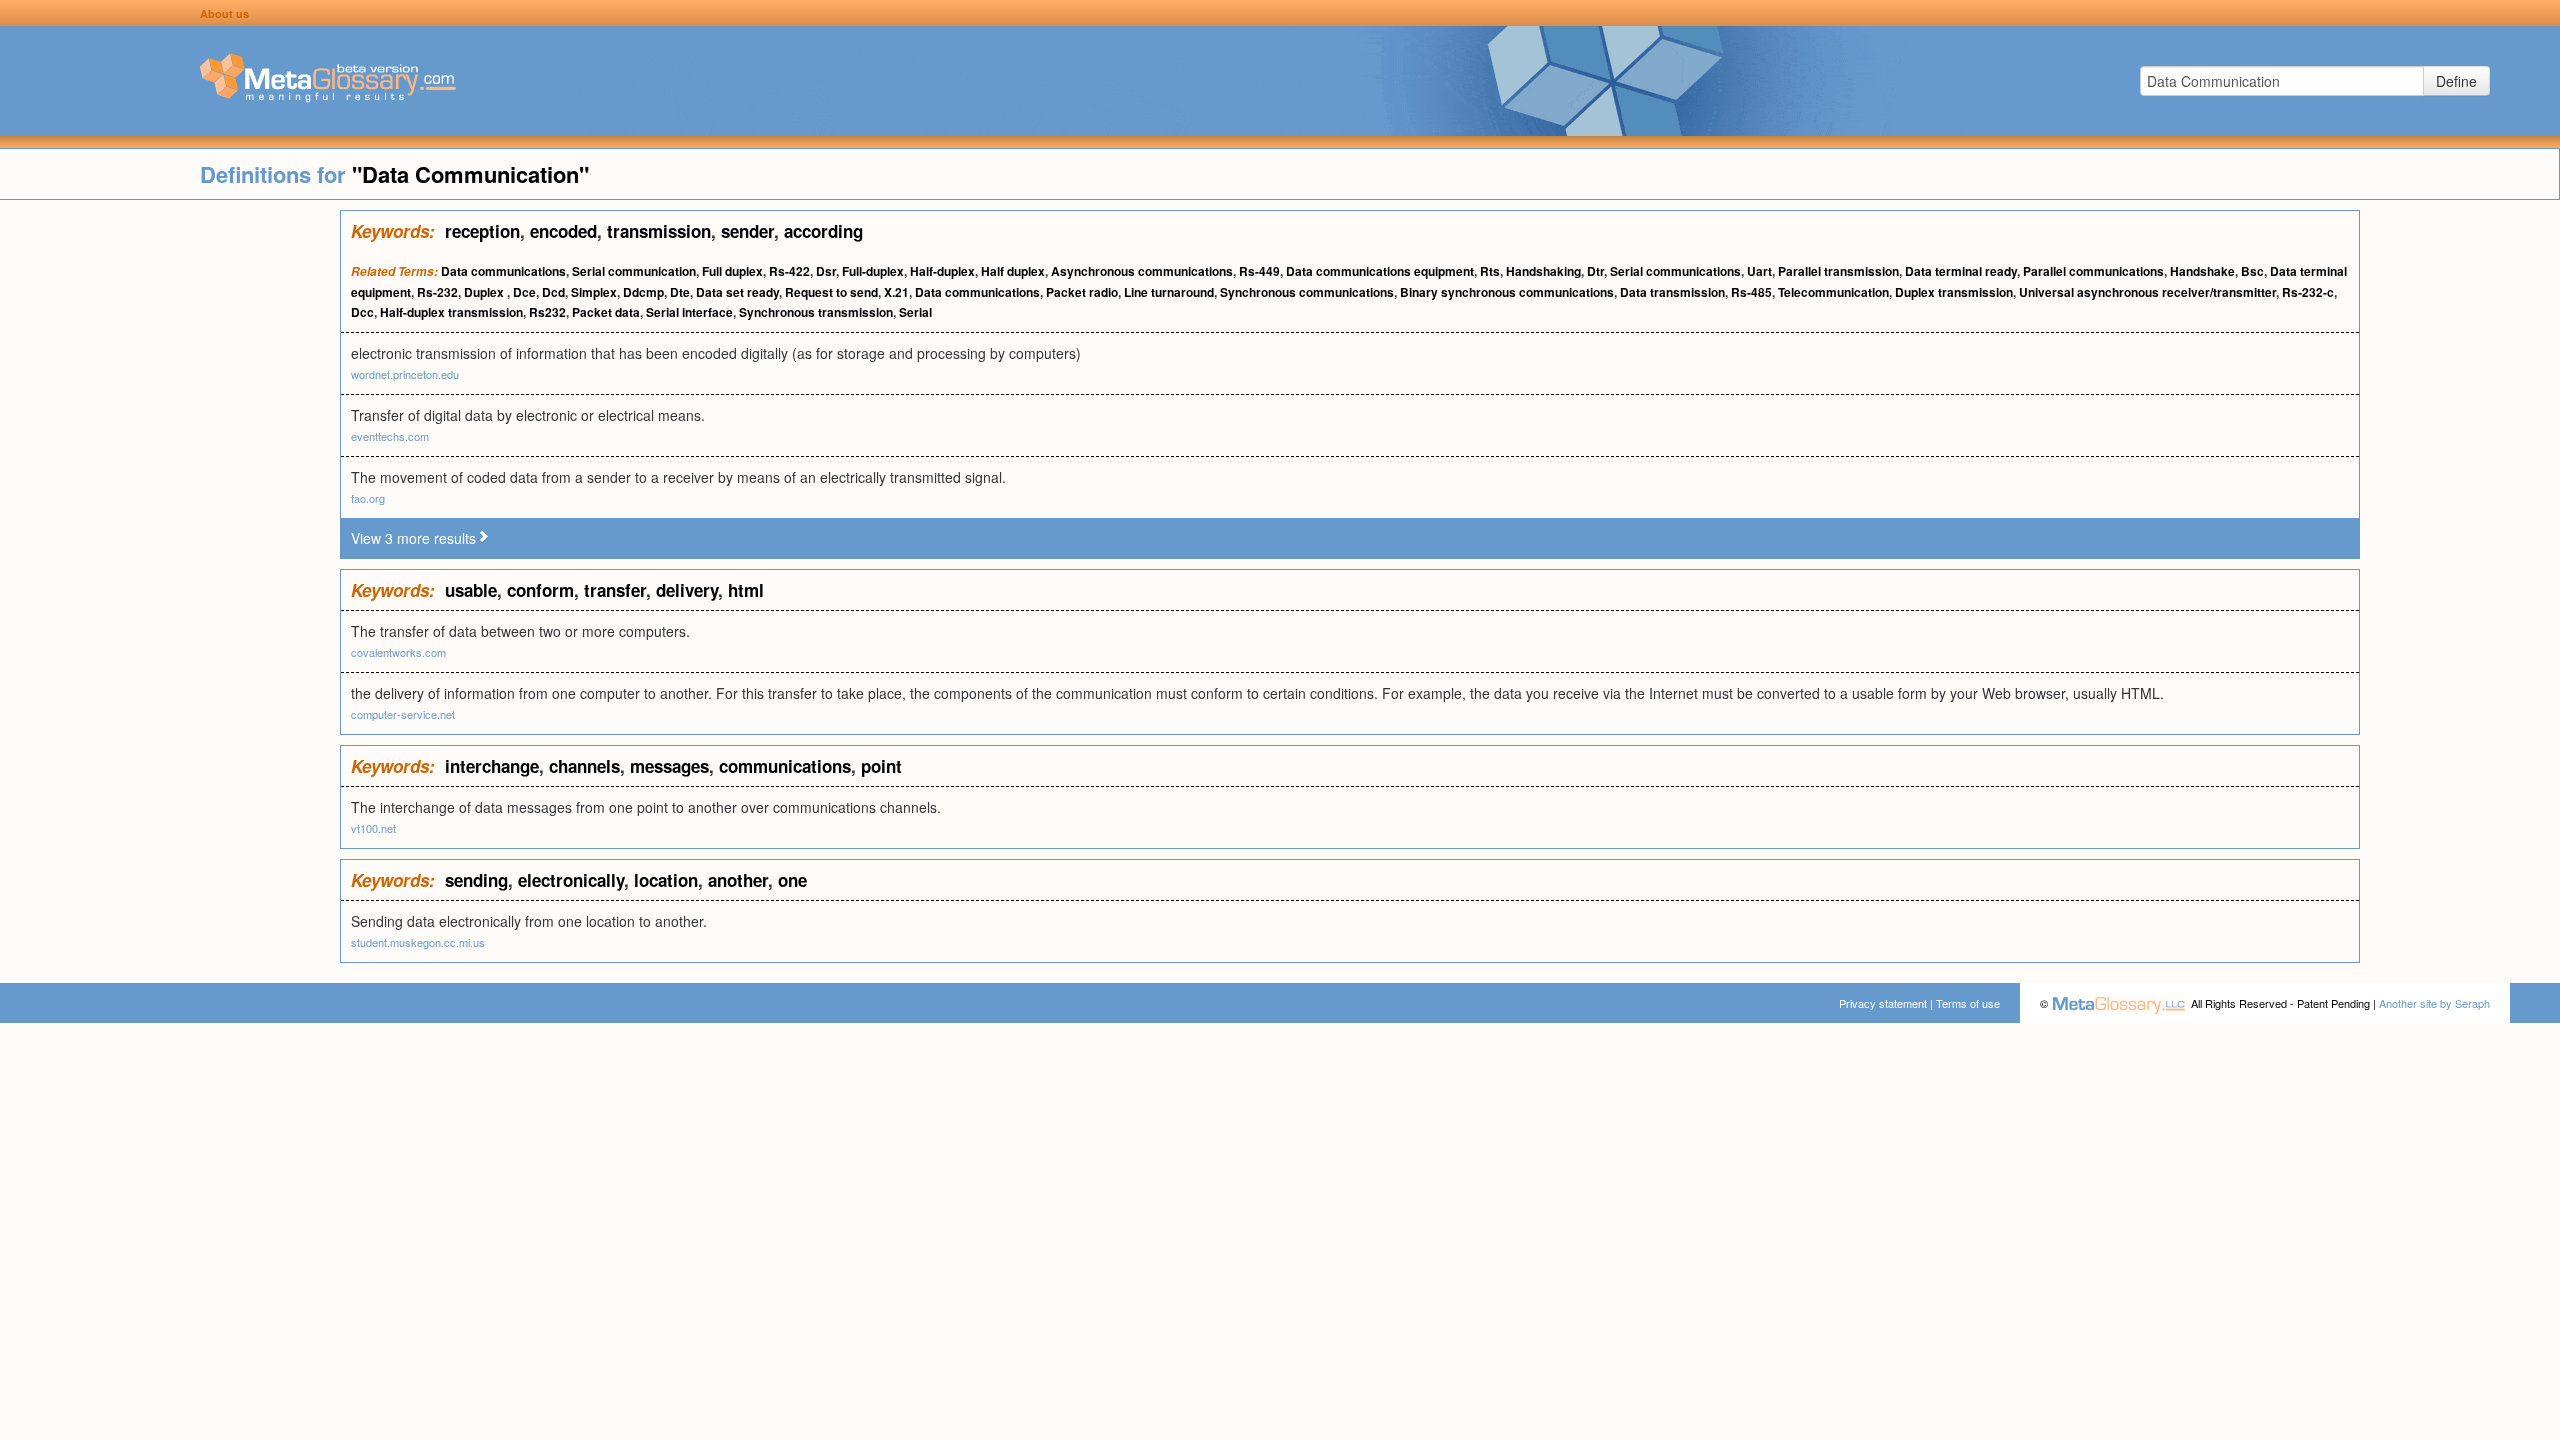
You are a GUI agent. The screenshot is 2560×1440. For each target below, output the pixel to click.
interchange (492, 766)
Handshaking (1543, 271)
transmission (659, 231)
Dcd (553, 292)
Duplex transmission (1954, 292)
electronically (571, 880)
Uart (1759, 271)
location (666, 880)
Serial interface (689, 312)
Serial (915, 312)
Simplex (594, 292)
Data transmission (1672, 292)
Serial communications (1675, 271)
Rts (1490, 271)
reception (482, 231)
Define (2456, 81)
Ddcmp (643, 292)
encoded (563, 231)
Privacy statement (1883, 1003)
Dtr (1595, 271)
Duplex (485, 292)
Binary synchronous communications (1507, 292)
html (746, 590)
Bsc (2252, 271)
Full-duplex (873, 271)
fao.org (368, 498)
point (881, 766)
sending (476, 880)
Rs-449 (1259, 271)
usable (471, 590)
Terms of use (1968, 1003)
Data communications (503, 271)
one (792, 880)
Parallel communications (2093, 271)
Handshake (2202, 271)
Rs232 (547, 312)
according (823, 231)
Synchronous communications (1307, 292)
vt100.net (373, 828)
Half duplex (1013, 271)
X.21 (896, 292)
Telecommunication (1833, 292)
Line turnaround (1169, 292)
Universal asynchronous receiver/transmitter (2147, 292)
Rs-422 (789, 271)
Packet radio (1082, 292)
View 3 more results (413, 538)
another (738, 880)
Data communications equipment (1380, 271)
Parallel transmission (1838, 271)
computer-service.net (403, 714)
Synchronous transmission (816, 312)
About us (224, 13)
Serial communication (634, 271)
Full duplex (732, 271)
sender (747, 231)
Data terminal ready (1961, 271)
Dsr (826, 271)
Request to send (831, 292)
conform (540, 590)
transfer (615, 590)
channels (584, 766)
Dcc (362, 312)
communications (785, 766)
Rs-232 (437, 292)
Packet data (606, 312)
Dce (524, 292)
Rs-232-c (2308, 292)
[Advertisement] (170, 510)
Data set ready (737, 292)
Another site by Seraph (2434, 1003)
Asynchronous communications (1142, 271)
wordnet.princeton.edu (405, 374)
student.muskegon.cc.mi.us (418, 942)
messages (669, 766)
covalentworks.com (398, 652)
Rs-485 (1751, 292)
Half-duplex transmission (451, 312)
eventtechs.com (390, 436)
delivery (687, 590)
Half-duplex (942, 271)
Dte (680, 292)
